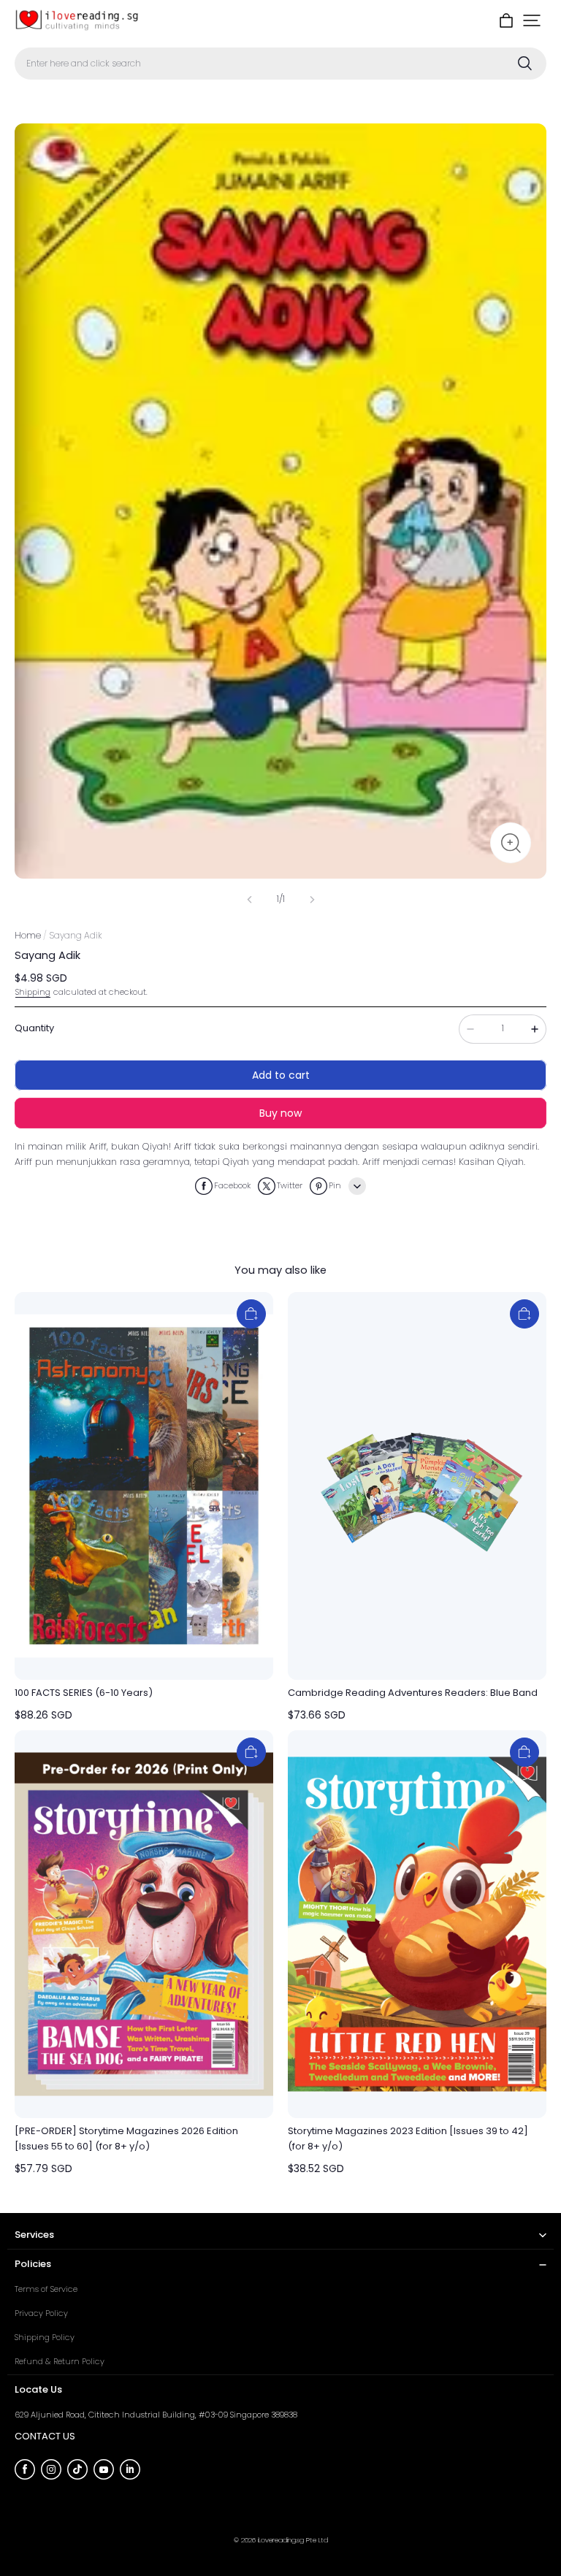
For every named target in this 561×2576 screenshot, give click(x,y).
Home (28, 935)
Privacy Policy (41, 2313)
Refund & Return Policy (60, 2361)
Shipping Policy (45, 2337)
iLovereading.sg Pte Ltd (293, 2540)
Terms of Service (46, 2289)
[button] (532, 20)
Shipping (33, 992)
